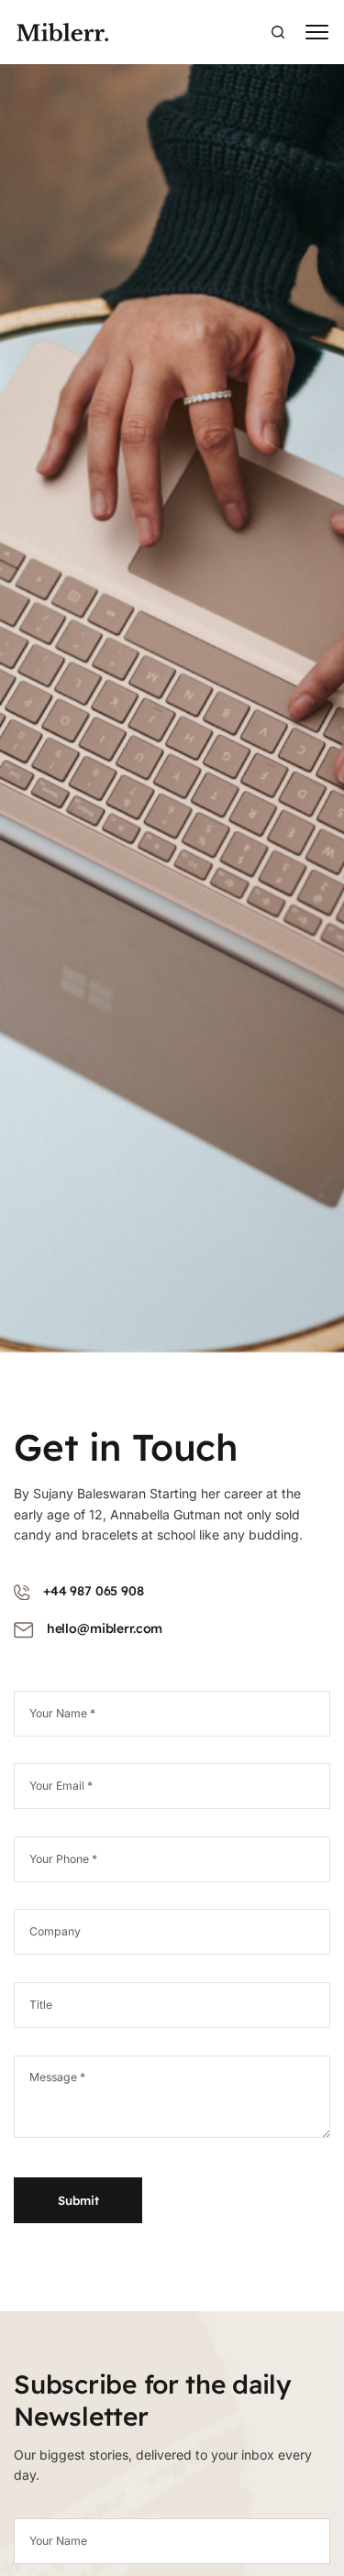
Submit (78, 2200)
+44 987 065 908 (94, 1591)
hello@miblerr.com (105, 1628)
